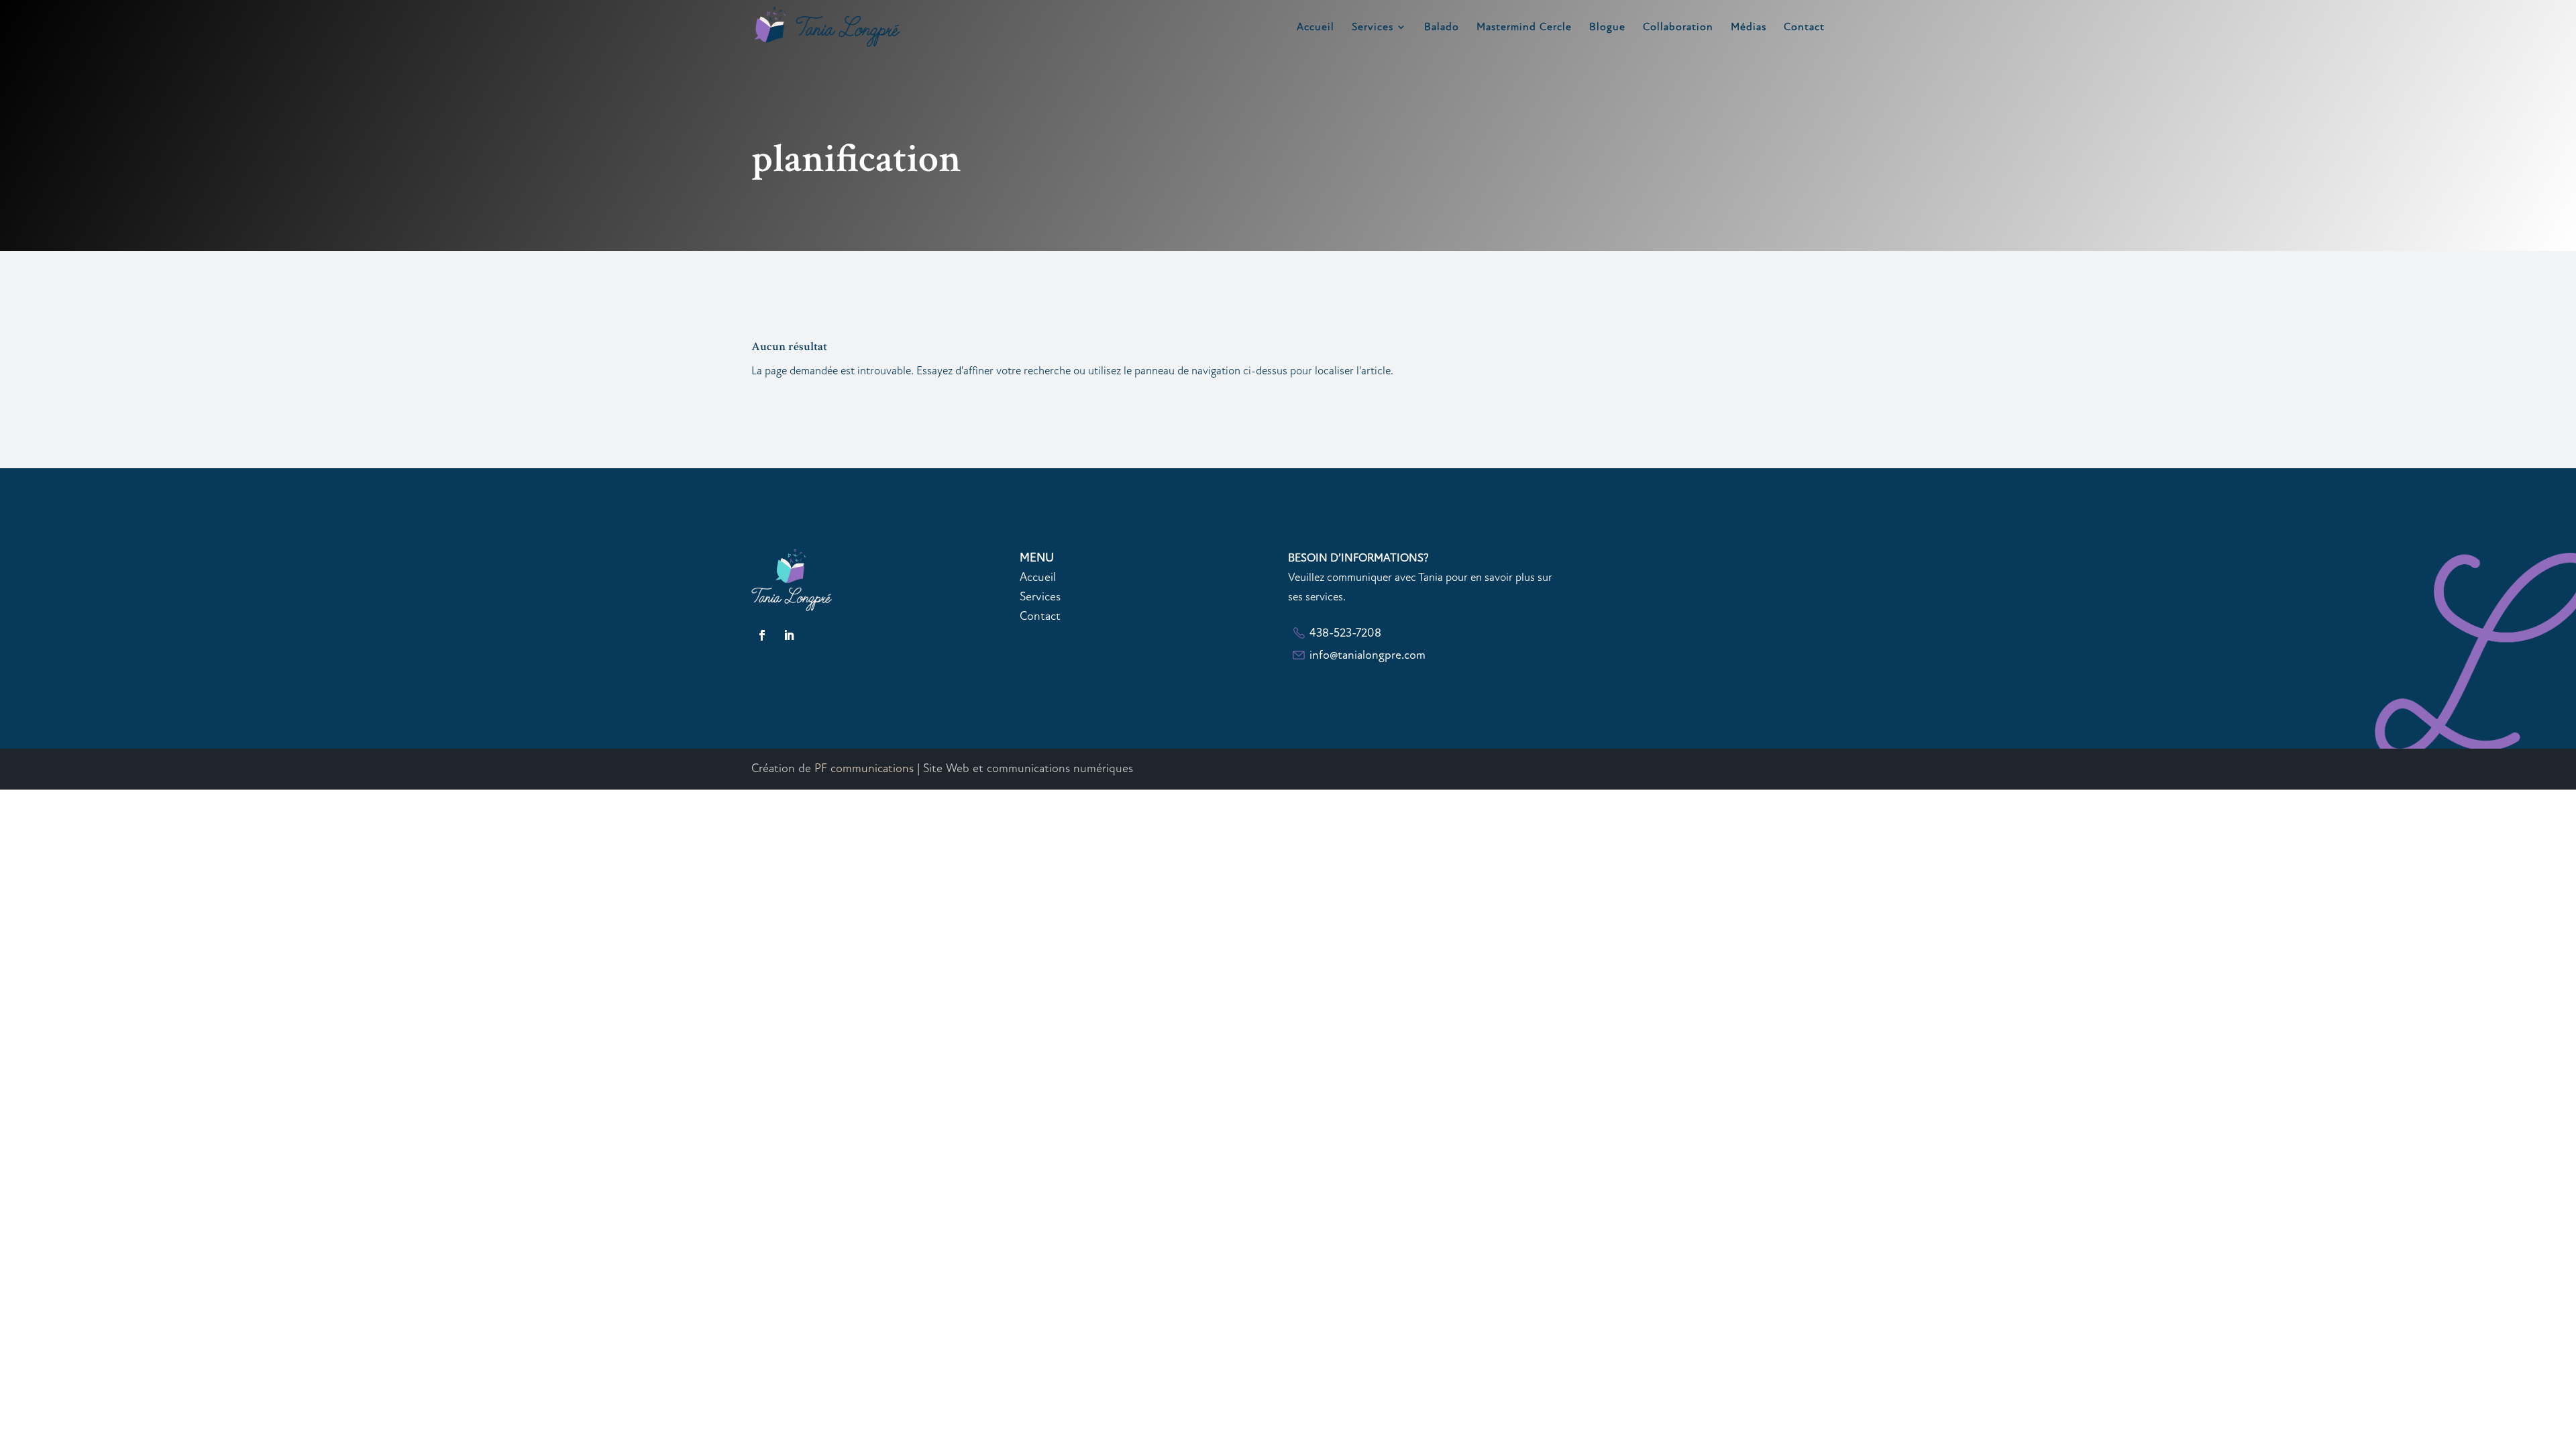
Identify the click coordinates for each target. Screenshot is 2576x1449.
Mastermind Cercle (1524, 28)
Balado (1442, 28)
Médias (1749, 28)
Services (1373, 28)
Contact (1804, 28)
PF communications (864, 768)
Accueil (1316, 28)
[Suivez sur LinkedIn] (789, 635)
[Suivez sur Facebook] (762, 635)
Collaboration (1678, 28)
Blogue (1607, 28)
